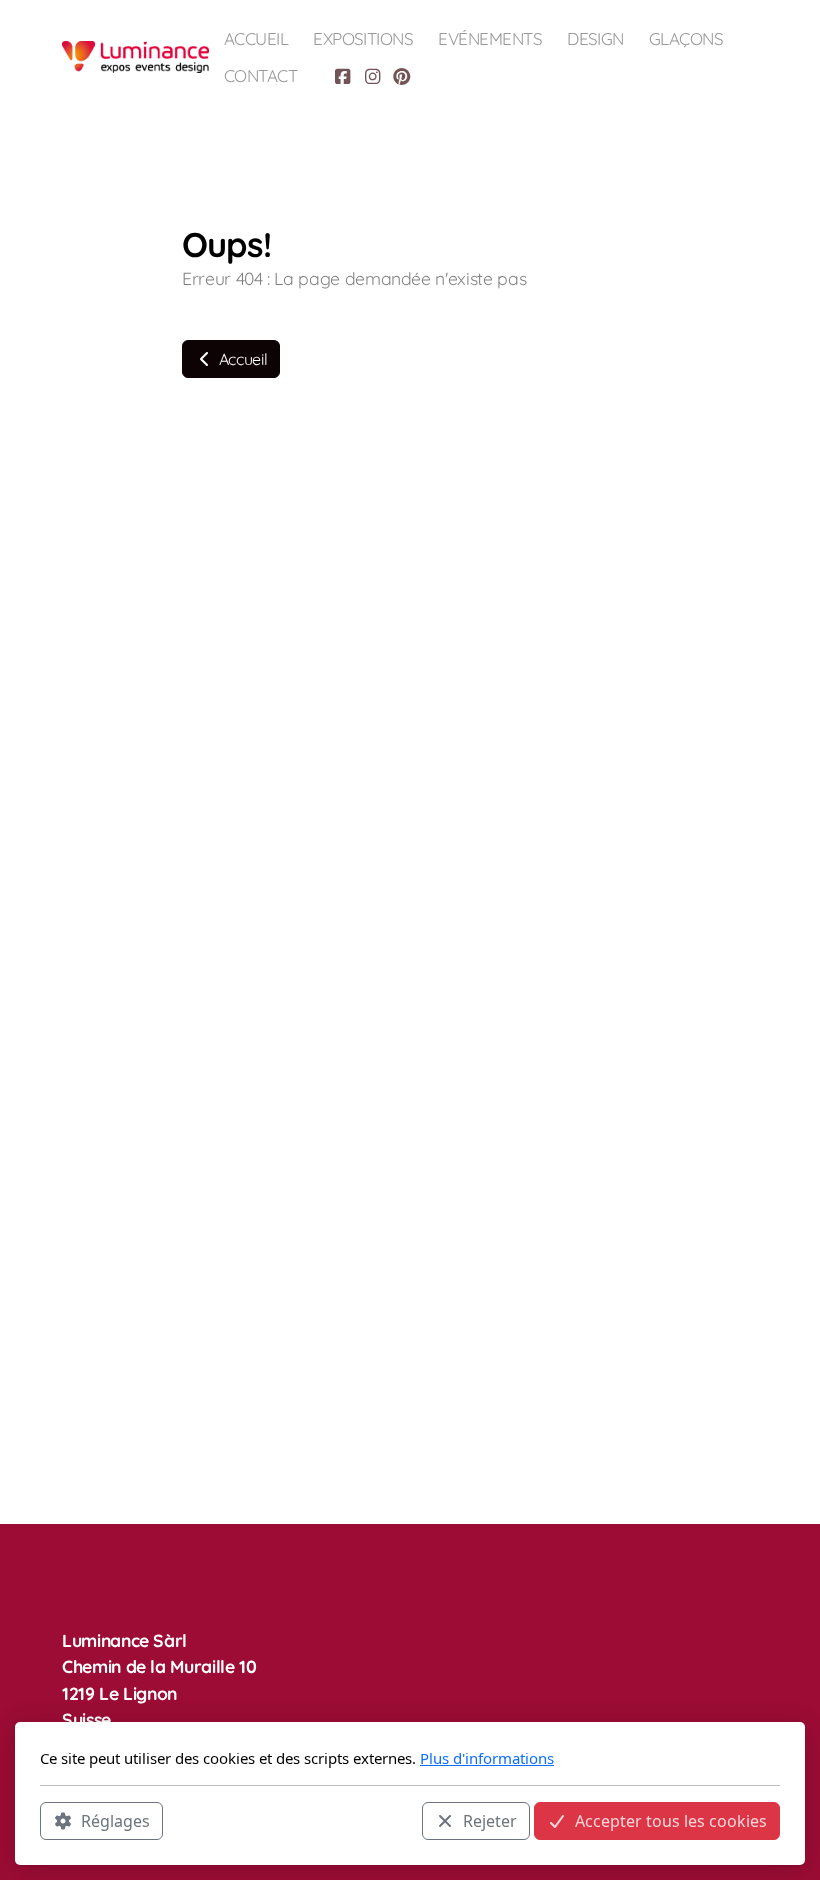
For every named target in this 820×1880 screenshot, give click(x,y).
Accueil (241, 359)
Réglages (115, 1821)
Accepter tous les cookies (671, 1821)
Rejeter (490, 1821)
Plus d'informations (487, 1758)
